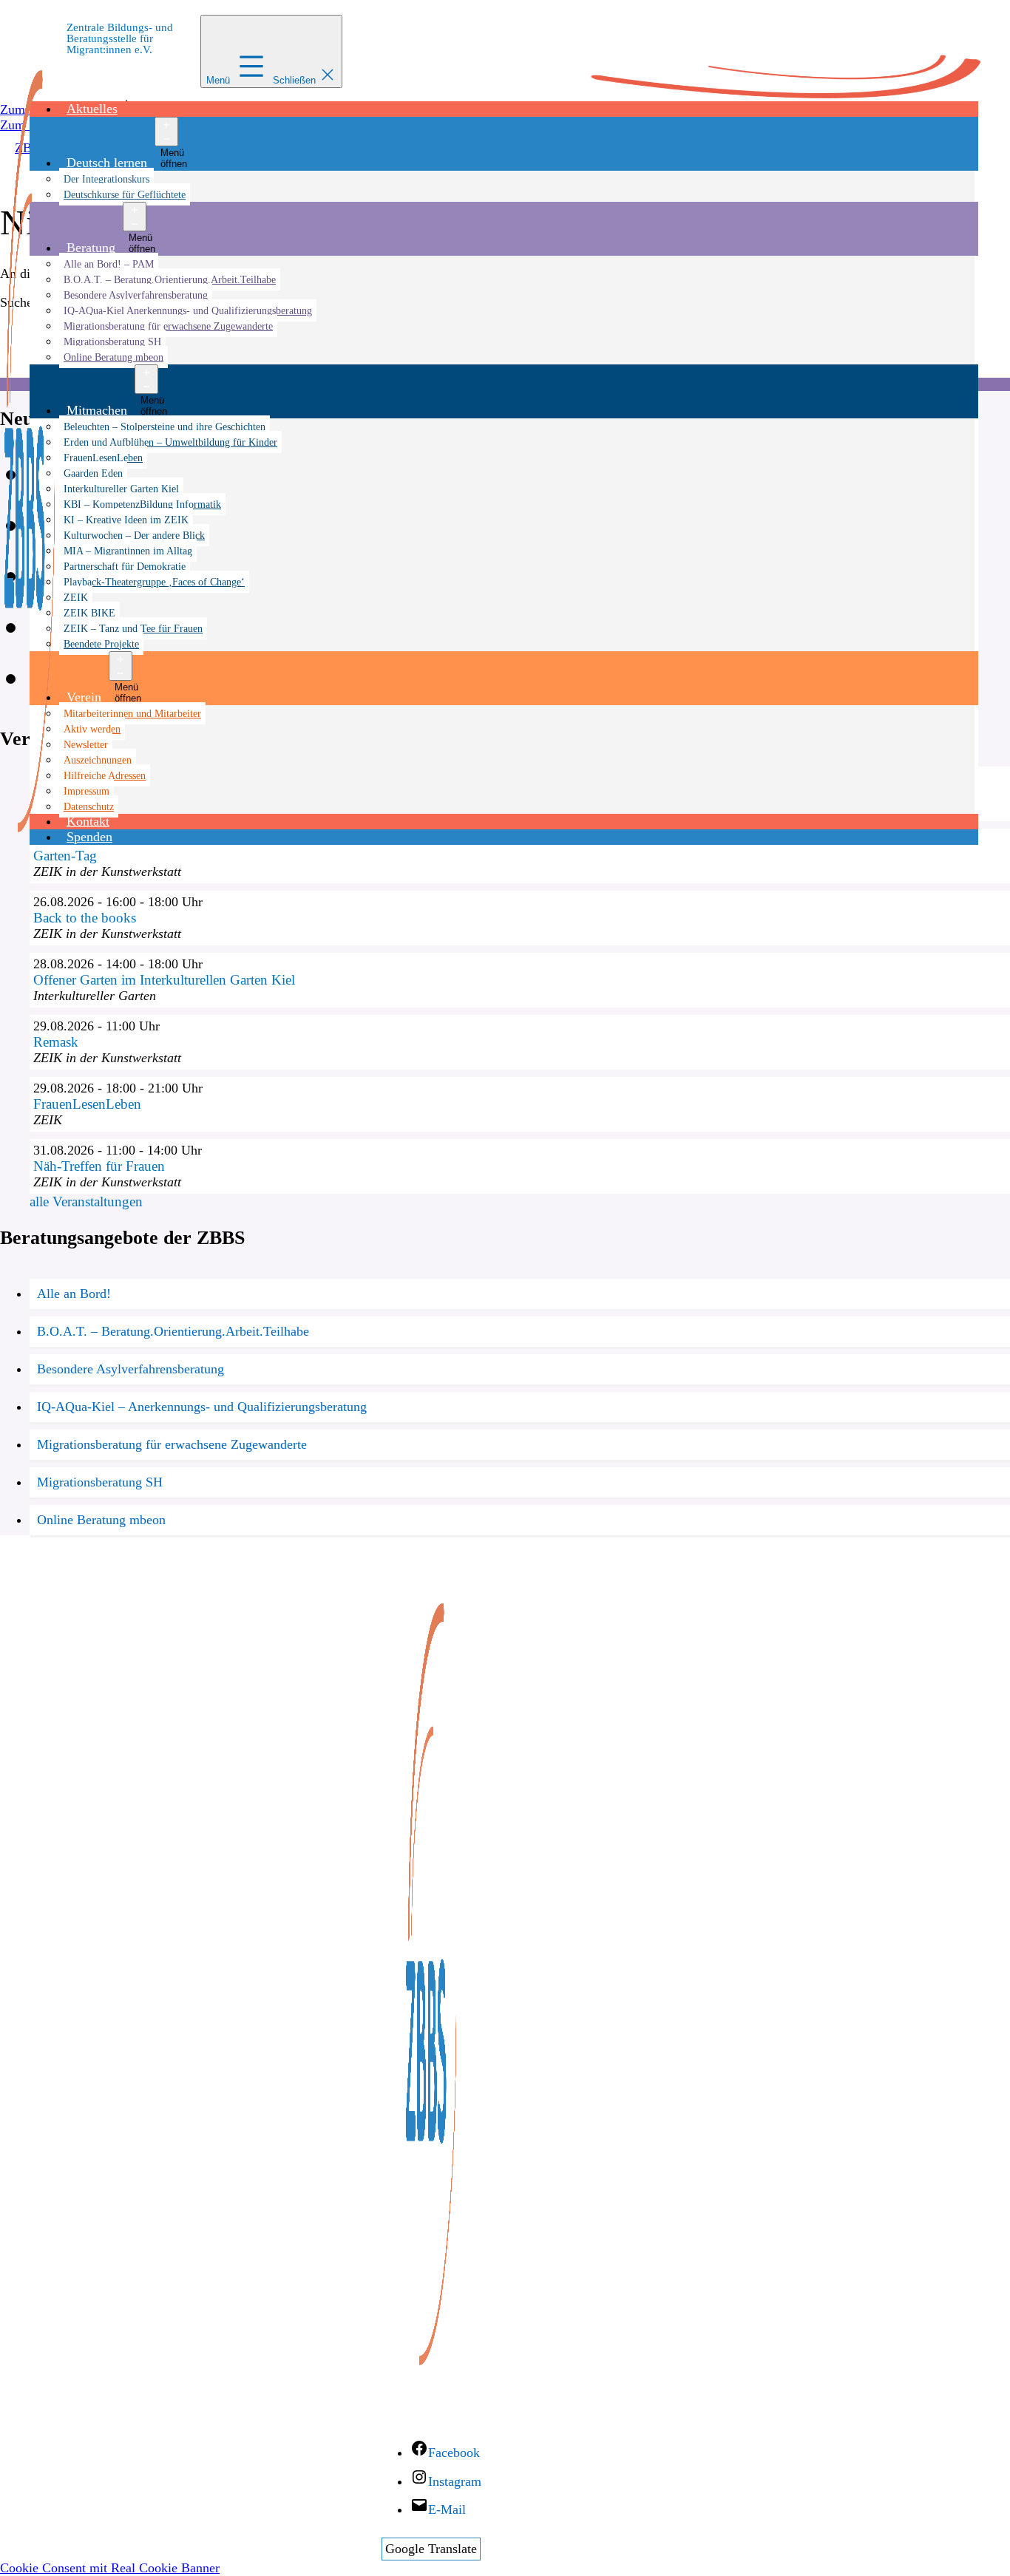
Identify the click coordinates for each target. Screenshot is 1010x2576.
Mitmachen (97, 410)
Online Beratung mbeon (113, 357)
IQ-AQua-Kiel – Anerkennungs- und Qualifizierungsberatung (202, 1407)
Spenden (89, 837)
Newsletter (86, 744)
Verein (84, 697)
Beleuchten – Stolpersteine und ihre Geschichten (165, 426)
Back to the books (85, 918)
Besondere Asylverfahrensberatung (136, 295)
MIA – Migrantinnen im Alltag (128, 551)
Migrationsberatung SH (112, 341)
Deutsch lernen (107, 163)
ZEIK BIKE (89, 613)
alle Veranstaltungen (86, 1202)
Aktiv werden (92, 729)
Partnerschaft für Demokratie (125, 566)
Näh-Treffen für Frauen (99, 1166)
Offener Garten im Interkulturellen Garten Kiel (164, 980)
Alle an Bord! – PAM (109, 264)
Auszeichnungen (98, 760)
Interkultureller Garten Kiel (121, 489)
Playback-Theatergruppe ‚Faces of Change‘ (154, 582)
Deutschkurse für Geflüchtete (125, 194)
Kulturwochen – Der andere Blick (134, 535)
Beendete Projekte (101, 644)
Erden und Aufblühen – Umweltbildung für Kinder (170, 442)
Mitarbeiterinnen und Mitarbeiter (132, 713)
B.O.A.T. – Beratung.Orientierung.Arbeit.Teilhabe (170, 279)
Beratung (91, 248)
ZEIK (76, 597)
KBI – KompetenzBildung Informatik (142, 504)
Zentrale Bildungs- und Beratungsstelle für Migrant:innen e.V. (120, 38)
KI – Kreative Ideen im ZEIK (126, 520)
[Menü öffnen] (166, 132)
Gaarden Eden (93, 473)
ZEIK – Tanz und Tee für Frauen (133, 628)
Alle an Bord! (74, 1294)
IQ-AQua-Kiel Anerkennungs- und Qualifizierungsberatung (188, 310)
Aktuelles (92, 109)
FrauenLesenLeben (103, 458)
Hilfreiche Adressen (105, 775)
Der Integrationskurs (106, 179)
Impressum (87, 791)
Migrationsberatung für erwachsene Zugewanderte (168, 326)
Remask (56, 1042)
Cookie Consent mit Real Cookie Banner (110, 2568)
